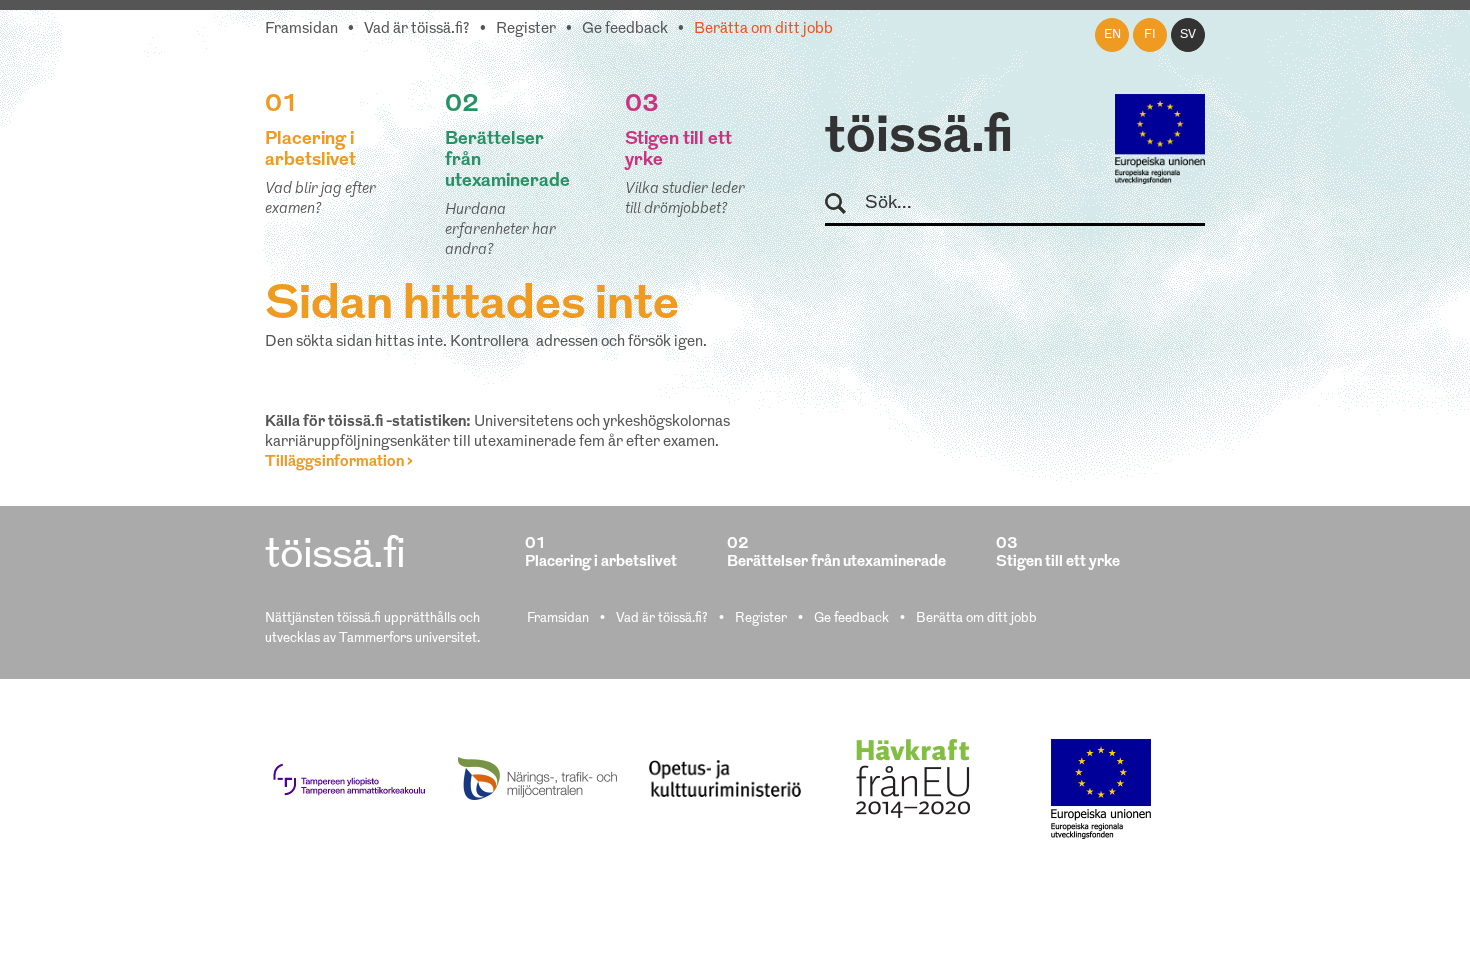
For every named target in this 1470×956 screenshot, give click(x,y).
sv (1188, 35)
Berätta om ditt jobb (763, 29)
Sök (844, 204)
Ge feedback (625, 29)
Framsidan (301, 29)
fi (1150, 35)
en (1112, 35)
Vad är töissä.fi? (417, 29)
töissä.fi (919, 138)
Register (526, 29)
